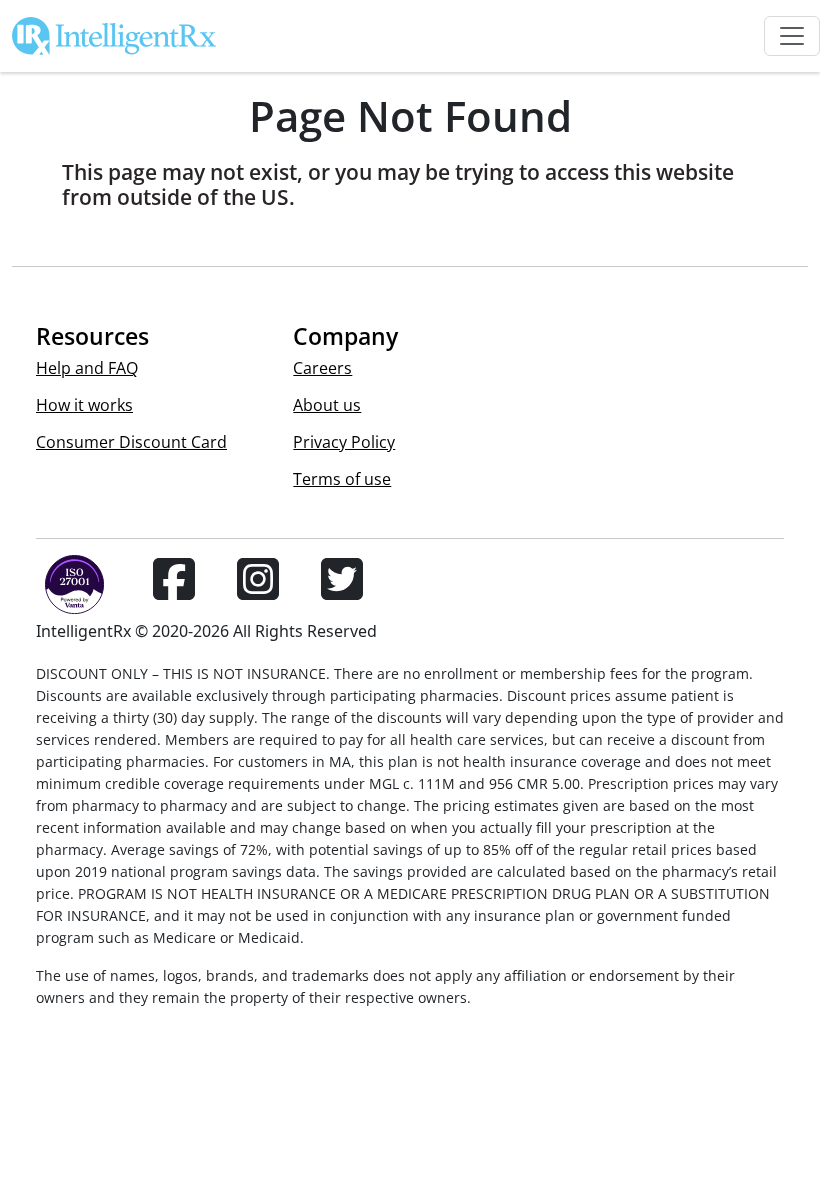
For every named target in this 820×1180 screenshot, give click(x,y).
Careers (322, 368)
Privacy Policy (344, 442)
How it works (84, 405)
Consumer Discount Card (131, 442)
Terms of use (342, 479)
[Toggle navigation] (792, 36)
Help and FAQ (87, 368)
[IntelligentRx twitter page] (342, 591)
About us (327, 405)
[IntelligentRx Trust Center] (66, 591)
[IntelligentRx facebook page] (174, 591)
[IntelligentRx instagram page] (258, 591)
